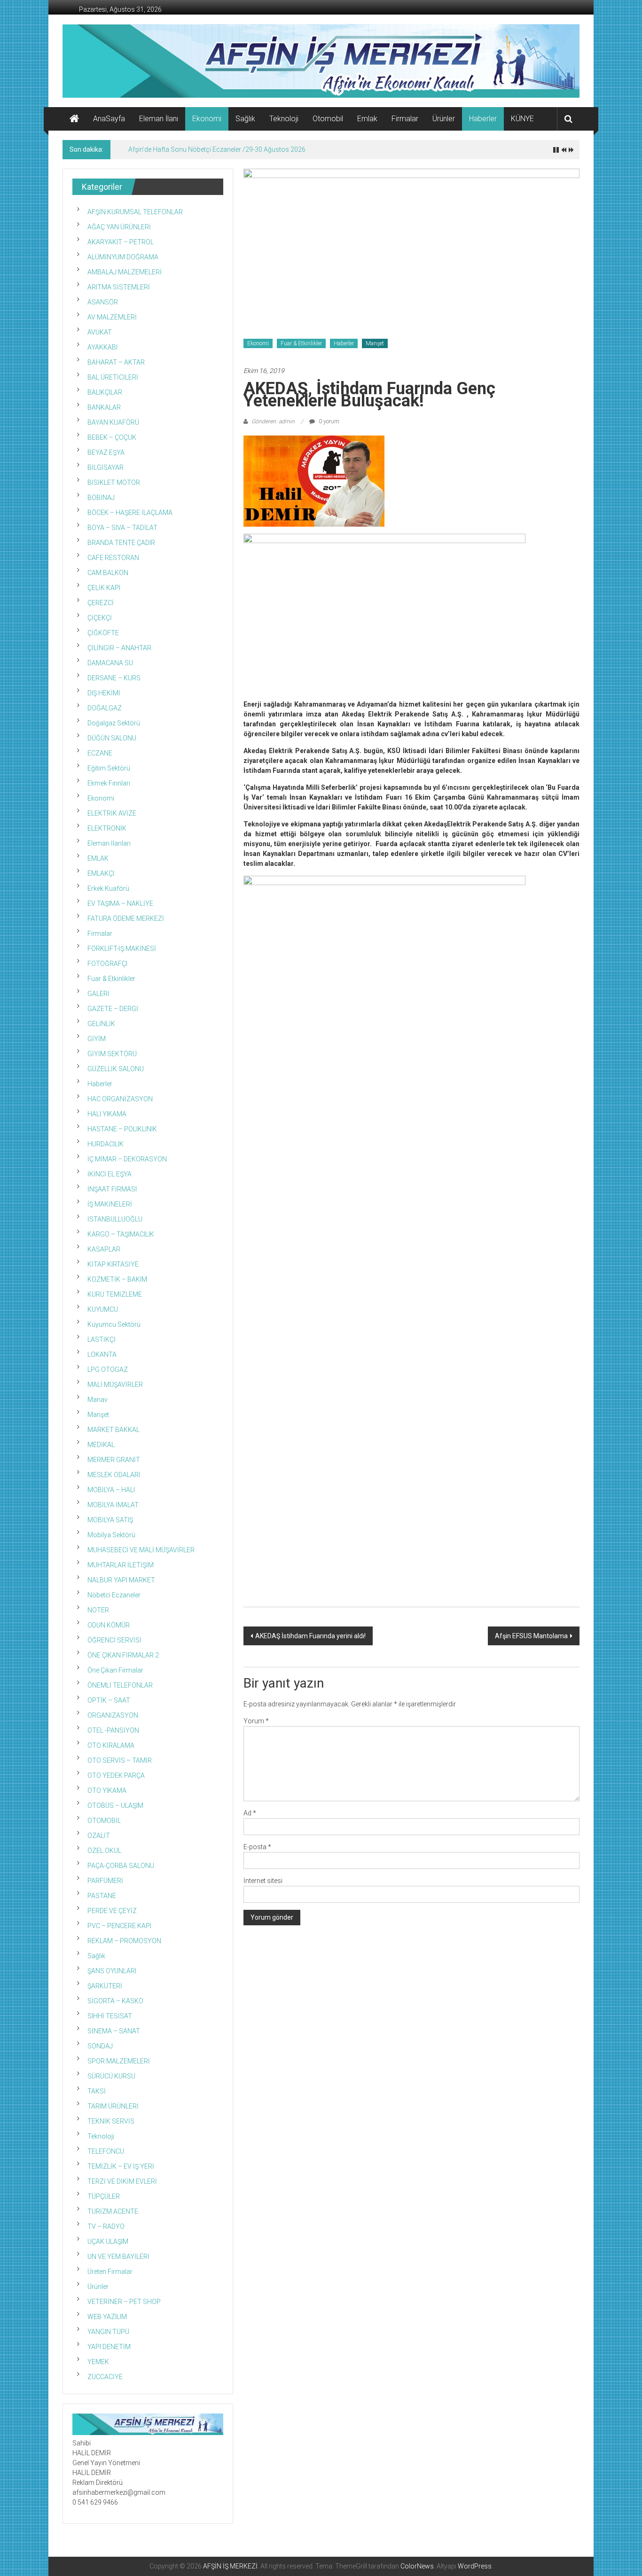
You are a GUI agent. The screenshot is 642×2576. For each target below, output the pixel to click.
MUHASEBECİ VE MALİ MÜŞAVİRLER (141, 1550)
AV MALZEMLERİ (112, 317)
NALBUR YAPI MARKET (121, 1580)
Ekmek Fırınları (109, 783)
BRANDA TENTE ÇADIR (121, 543)
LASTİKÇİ (102, 1339)
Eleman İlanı (159, 119)
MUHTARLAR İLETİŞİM (121, 1565)
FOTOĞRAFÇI (107, 964)
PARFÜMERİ (105, 1881)
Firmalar (405, 119)
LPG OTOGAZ (108, 1370)
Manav (98, 1400)
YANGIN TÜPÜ (108, 2332)
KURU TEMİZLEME (115, 1294)
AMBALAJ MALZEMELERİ (125, 272)
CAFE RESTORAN (113, 558)
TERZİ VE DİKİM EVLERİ (122, 2181)
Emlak (367, 119)
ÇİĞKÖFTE (103, 633)
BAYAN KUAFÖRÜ (113, 422)
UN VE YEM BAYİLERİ (118, 2257)
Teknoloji (284, 119)
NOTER (98, 1610)
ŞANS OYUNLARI (112, 1971)
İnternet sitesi (263, 1881)
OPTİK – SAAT (109, 1700)
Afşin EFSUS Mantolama (531, 1636)
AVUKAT (100, 332)
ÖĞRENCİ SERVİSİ (114, 1640)
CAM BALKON (108, 573)
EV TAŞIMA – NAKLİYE (120, 903)
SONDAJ (100, 2046)
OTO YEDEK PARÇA (116, 1775)
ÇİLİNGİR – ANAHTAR (119, 648)
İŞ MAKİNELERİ (110, 1204)
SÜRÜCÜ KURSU (111, 2076)
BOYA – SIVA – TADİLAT (122, 528)
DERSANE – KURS (114, 678)
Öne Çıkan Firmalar (115, 1670)
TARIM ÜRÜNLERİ (113, 2106)
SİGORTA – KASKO (115, 2001)
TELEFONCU (106, 2151)
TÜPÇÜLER (104, 2196)
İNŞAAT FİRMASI (112, 1189)
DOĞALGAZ (105, 708)
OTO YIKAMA (107, 1790)
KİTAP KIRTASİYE (113, 1264)
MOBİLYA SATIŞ (110, 1520)
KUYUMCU (103, 1309)
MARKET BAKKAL (114, 1430)
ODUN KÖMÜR (109, 1625)
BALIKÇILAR (105, 392)
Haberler (483, 119)
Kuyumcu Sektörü (114, 1324)
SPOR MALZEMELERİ (119, 2061)
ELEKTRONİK (107, 828)
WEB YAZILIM (107, 2317)
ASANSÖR (103, 302)
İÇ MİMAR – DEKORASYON (127, 1159)
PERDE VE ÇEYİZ (112, 1911)
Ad (250, 1813)
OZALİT (99, 1836)
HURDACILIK (106, 1144)
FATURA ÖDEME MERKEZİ (126, 918)
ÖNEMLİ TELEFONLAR (120, 1685)
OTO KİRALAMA (111, 1745)
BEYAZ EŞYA (106, 452)
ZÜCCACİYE (105, 2377)
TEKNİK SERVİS (111, 2121)
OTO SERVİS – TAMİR (120, 1760)
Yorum (256, 1721)
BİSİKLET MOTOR (114, 483)
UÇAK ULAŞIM (108, 2241)
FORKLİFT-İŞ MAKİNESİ (122, 949)
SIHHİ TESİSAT (110, 2016)
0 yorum (328, 421)
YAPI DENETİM (109, 2347)
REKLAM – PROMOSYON (124, 1941)
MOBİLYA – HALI (111, 1490)
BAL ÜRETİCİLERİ (113, 377)
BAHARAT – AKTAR (116, 362)
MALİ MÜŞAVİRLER (115, 1385)
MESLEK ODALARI (114, 1475)
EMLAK (98, 858)
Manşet (375, 343)
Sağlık (245, 119)
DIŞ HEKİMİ (104, 693)
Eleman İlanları (109, 843)
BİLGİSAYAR (106, 467)
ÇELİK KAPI (104, 588)
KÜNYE (522, 119)
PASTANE (102, 1896)
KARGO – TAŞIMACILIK (121, 1234)
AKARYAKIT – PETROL (121, 242)
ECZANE (100, 753)
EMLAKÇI (101, 873)
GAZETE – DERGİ (113, 1009)
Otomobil (328, 119)
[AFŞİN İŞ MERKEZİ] (74, 119)
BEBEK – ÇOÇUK (112, 437)
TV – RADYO (106, 2226)
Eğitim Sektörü (109, 768)
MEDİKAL (101, 1445)
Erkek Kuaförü (108, 888)
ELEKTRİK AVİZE (112, 813)
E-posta (257, 1847)
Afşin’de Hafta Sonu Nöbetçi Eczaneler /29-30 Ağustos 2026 (217, 149)
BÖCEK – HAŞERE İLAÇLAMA (130, 513)
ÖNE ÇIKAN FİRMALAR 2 (123, 1655)
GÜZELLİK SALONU (116, 1069)
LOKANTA (102, 1354)
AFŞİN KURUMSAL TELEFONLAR (135, 212)
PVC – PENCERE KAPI (119, 1926)
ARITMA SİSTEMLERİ (119, 287)
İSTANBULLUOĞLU (115, 1219)
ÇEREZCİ (101, 603)
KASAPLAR (104, 1249)
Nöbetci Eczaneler (114, 1595)
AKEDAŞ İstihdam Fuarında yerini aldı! (310, 1636)
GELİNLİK (101, 1024)
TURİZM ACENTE (113, 2211)
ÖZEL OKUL (104, 1851)
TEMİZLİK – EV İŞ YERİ (121, 2166)
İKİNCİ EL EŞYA (110, 1174)
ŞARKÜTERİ (105, 1986)
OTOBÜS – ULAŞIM (115, 1806)
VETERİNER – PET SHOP (124, 2302)
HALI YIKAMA (107, 1114)
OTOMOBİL (104, 1821)
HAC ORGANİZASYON (120, 1099)
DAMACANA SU (110, 663)
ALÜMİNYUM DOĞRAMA (123, 257)
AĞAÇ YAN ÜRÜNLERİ (119, 227)
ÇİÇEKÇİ (100, 618)
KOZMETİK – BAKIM (117, 1279)
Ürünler (444, 119)
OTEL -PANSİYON (113, 1730)
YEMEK (98, 2362)
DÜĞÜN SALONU (112, 738)
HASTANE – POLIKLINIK (122, 1129)
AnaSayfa (109, 119)
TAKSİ (97, 2091)
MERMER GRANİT (114, 1460)
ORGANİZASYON (113, 1715)
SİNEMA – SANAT (114, 2031)
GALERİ (98, 994)
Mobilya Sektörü (111, 1535)
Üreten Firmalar (110, 2272)
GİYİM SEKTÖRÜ (112, 1054)
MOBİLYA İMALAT (113, 1505)
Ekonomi (207, 119)
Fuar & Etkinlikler (301, 343)
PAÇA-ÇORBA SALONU (121, 1866)
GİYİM (97, 1039)
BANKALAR (104, 407)
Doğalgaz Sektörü (114, 723)
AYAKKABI (102, 347)
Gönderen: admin (273, 421)
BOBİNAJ (101, 498)
